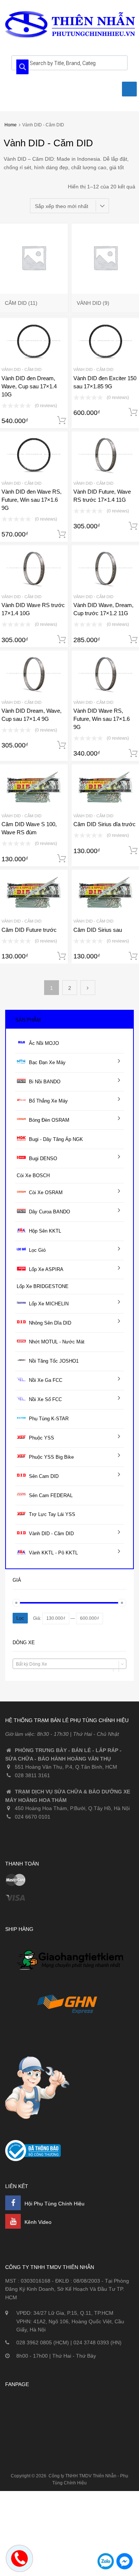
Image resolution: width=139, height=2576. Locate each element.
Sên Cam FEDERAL (51, 1495)
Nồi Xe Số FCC (45, 1399)
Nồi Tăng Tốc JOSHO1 (54, 1361)
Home (11, 125)
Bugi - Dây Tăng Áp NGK (56, 1139)
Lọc (20, 1618)
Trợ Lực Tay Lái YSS (52, 1514)
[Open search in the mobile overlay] (69, 63)
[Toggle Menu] (129, 89)
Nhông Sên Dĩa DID (50, 1323)
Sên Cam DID (44, 1476)
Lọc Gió (37, 1250)
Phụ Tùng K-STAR (49, 1419)
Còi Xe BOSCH (33, 1175)
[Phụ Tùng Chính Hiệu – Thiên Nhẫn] (70, 37)
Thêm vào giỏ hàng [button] (62, 420)
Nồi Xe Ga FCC (46, 1380)
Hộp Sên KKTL (45, 1231)
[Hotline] (21, 2564)
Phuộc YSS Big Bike (51, 1457)
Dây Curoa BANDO (49, 1212)
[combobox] (69, 1664)
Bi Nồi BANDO (45, 1082)
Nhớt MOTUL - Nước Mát (57, 1342)
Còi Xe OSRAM (46, 1192)
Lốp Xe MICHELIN (49, 1304)
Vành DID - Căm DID (21, 369)
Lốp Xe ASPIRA (46, 1269)
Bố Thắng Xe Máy (48, 1101)
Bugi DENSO (43, 1158)
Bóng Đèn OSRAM (49, 1120)
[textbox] (69, 1664)
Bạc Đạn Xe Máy (47, 1062)
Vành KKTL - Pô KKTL (53, 1553)
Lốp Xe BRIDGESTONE (43, 1286)
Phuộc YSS (42, 1438)
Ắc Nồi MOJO (44, 1043)
